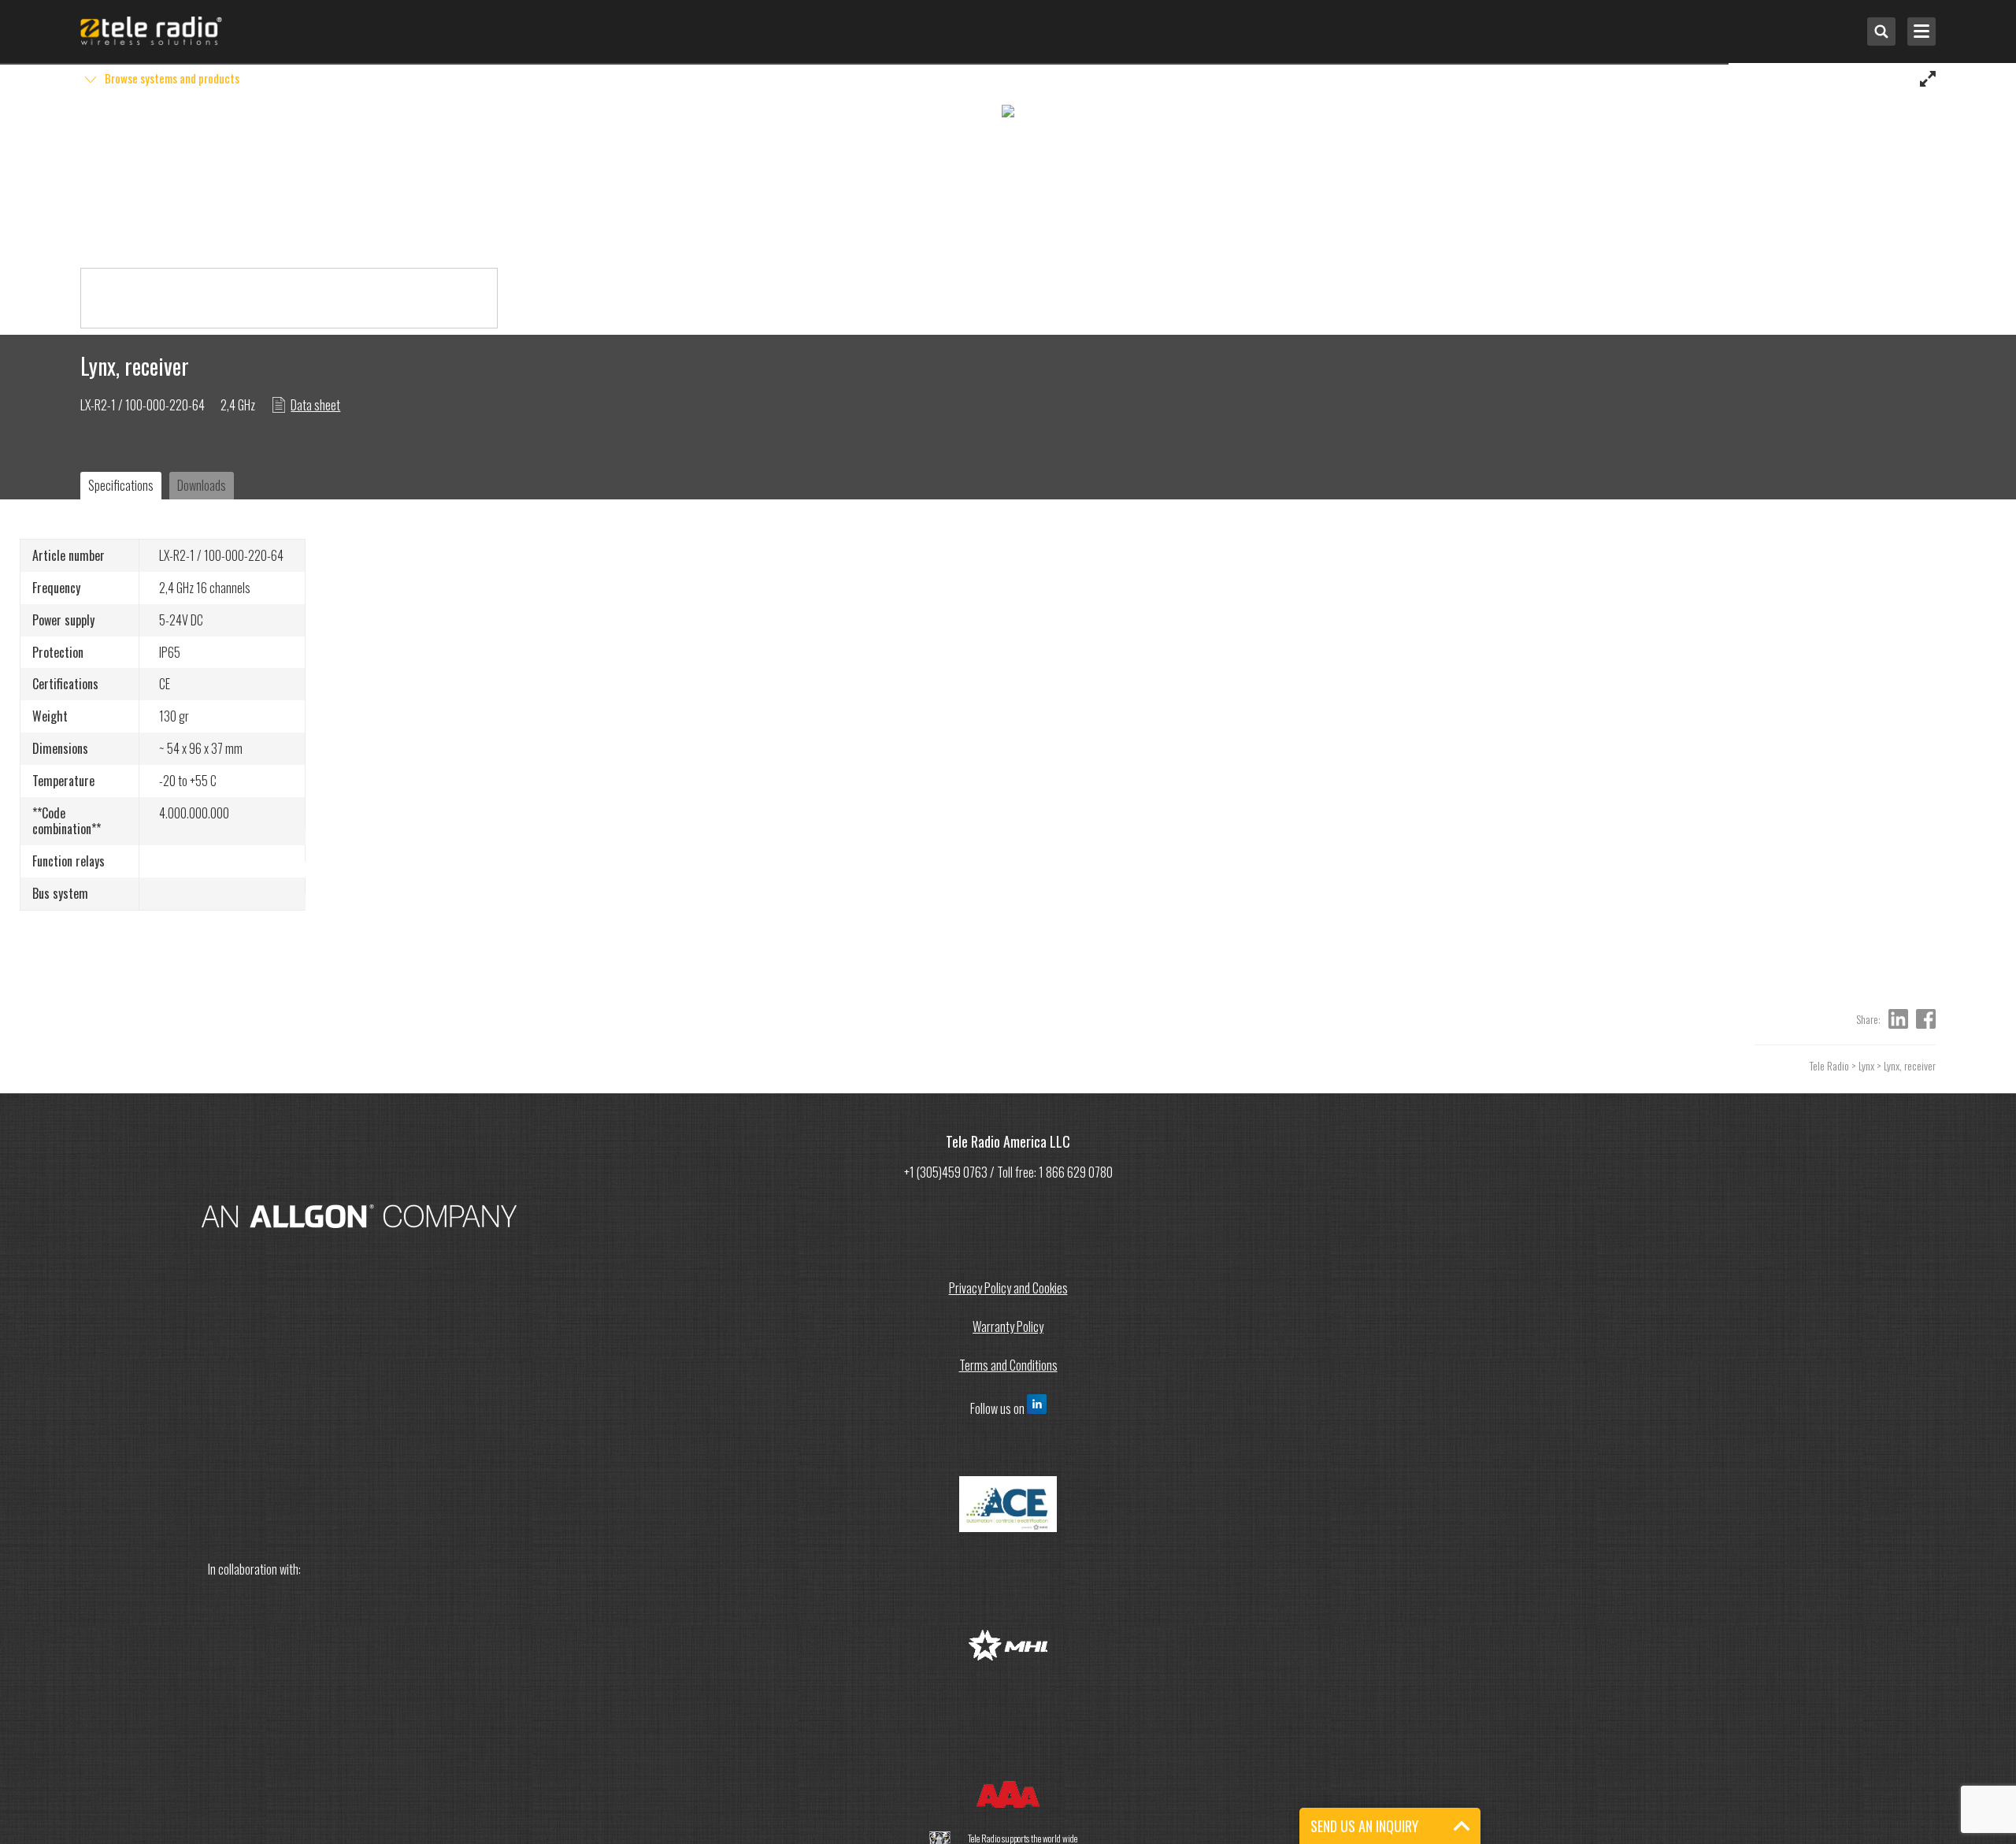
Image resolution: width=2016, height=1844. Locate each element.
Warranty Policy (1008, 1326)
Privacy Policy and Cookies (1008, 1288)
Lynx (1866, 1065)
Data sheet (315, 405)
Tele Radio (1829, 1065)
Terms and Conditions (1008, 1365)
